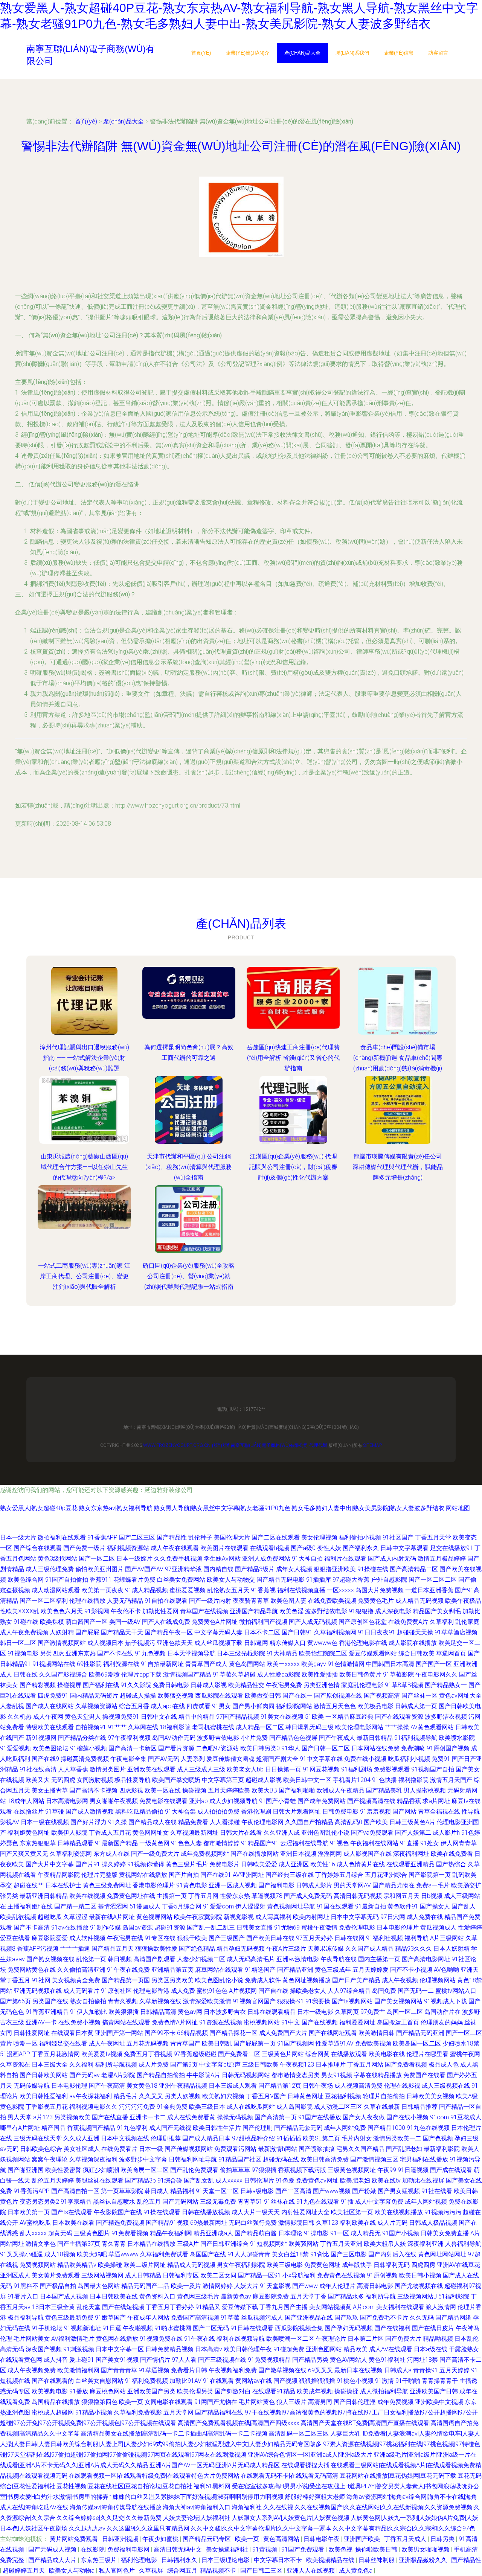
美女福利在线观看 (400, 2307)
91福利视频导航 (416, 1738)
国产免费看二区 (239, 2054)
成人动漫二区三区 (338, 2107)
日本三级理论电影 (226, 2560)
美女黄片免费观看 (56, 2275)
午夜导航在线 (339, 1959)
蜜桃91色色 (212, 1991)
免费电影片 (224, 1864)
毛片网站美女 (32, 2339)
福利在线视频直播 (301, 1590)
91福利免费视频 (146, 2381)
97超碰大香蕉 (351, 1580)
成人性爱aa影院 (279, 1674)
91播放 (79, 2391)
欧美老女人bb (245, 1769)
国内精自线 (218, 1569)
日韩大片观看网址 (297, 1812)
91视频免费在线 (161, 2339)
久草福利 (442, 1622)
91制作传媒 (105, 1927)
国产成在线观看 (451, 2170)
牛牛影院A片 (203, 2075)
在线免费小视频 (79, 2022)
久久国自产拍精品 (309, 1822)
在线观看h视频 (270, 1548)
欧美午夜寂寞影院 (198, 1917)
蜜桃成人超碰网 (53, 2412)
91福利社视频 (384, 1938)
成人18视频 (60, 2254)
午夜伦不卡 (126, 1611)
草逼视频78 (267, 1896)
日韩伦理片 (259, 2180)
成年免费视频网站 (205, 1854)
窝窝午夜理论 (50, 2159)
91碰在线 (26, 1622)
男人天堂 (20, 2117)
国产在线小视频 (407, 2117)
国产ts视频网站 (352, 2001)
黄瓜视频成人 (438, 1927)
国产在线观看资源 (399, 1717)
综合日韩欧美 (416, 1653)
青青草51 (250, 2202)
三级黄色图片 (92, 2233)
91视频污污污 (443, 2212)
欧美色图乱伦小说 (219, 1980)
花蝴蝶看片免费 (134, 1580)
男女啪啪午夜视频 (114, 1801)
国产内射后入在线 (392, 2254)
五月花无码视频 (148, 2043)
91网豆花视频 (321, 1769)
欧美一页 (131, 2402)
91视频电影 (23, 1653)
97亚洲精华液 (183, 1569)
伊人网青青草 (459, 1843)
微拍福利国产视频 (263, 1622)
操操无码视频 (235, 2117)
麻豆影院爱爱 (50, 1938)
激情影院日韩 (296, 2223)
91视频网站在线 (54, 1664)
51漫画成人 (145, 1906)
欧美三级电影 (285, 2265)
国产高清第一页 (276, 2117)
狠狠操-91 (291, 2001)
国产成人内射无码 (392, 1559)
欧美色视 (340, 2549)
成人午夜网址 (107, 2043)
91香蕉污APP (32, 2191)
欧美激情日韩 (377, 2033)
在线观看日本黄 (72, 2033)
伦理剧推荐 (166, 2138)
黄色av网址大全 (460, 1696)
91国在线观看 (335, 1906)
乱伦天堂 (88, 2307)
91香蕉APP (102, 1537)
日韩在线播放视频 (206, 2212)
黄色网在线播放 (117, 2339)
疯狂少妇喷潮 (101, 2170)
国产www (305, 2286)
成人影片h (446, 1833)
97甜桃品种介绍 (253, 2138)
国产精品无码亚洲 (420, 2033)
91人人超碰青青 (249, 2254)
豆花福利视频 (343, 2096)
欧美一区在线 (163, 1790)
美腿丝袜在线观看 (99, 2180)
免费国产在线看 (424, 2075)
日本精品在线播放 (151, 2244)
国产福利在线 (101, 1685)
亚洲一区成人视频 (233, 1885)
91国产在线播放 (320, 2117)
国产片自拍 (184, 1875)
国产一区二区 (97, 1559)
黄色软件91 (403, 1906)
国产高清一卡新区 (133, 1748)
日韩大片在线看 (241, 1833)
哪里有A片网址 (20, 2128)
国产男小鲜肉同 (253, 1706)
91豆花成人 (466, 2117)
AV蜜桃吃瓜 (35, 2223)
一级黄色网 (154, 1843)
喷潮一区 (26, 2043)
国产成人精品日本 (206, 2138)
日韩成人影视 (209, 1685)
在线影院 (93, 2549)
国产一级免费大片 (155, 1854)
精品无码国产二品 (145, 2286)
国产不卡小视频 (411, 1970)
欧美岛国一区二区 (417, 2043)
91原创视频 (382, 2275)
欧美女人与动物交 (231, 1580)
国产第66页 (15, 2001)
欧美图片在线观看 (224, 1548)
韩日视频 (120, 1959)
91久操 (117, 1822)
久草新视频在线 (160, 2001)
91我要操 (318, 2001)
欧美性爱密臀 (63, 2170)
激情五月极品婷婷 (442, 1559)
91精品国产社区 (240, 2159)
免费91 (441, 1759)
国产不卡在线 (115, 1653)
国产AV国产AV (144, 1569)
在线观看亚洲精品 (410, 1864)
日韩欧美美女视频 (430, 2096)
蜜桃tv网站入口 (456, 1991)
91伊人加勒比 (88, 2012)
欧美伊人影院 (69, 1833)
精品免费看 (193, 1822)
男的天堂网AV (352, 1885)
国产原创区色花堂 (363, 1622)
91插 (347, 2202)
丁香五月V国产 (266, 2096)
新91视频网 (41, 1738)
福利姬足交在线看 (63, 2043)
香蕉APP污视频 (38, 1949)
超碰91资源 (170, 1927)
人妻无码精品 (125, 1601)
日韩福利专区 (181, 2275)
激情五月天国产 (451, 1780)
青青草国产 (185, 2043)
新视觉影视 (239, 1917)
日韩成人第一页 (416, 1706)
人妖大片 (246, 2286)
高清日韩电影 (375, 2286)
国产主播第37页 (79, 2244)
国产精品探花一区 (233, 2033)
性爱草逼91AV (335, 2043)
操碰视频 (194, 1790)
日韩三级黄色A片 (412, 1822)
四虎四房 (423, 2265)
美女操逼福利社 (228, 2549)
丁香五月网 (203, 1896)
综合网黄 (317, 2054)
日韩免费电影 (340, 1812)
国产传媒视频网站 (189, 2149)
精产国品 (53, 2128)
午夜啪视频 (138, 2328)
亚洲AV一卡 (41, 2022)
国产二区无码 (211, 2328)
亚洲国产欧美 (363, 2539)
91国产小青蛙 (278, 1801)
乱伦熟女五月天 (228, 1590)
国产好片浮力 (88, 1822)
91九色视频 (150, 1653)
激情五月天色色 (335, 1706)
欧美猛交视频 (175, 1696)
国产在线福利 (392, 2328)
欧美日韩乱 (217, 2043)
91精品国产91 (260, 1843)
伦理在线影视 (402, 2086)
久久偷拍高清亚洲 (81, 1970)
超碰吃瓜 (50, 1917)
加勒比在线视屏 (423, 2180)
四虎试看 (198, 1706)
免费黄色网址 (322, 2265)
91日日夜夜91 (377, 1632)
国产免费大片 (403, 2339)
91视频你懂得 (146, 1864)
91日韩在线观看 (252, 2328)
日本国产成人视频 (64, 2296)
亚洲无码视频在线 (38, 1991)
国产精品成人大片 (53, 2560)
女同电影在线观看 (169, 2402)
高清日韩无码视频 (358, 1896)
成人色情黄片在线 (361, 1864)
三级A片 (188, 2244)
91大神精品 (282, 1653)
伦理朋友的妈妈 (442, 2022)
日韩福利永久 (180, 2560)
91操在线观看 (162, 2212)
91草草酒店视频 (456, 1632)
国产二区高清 (293, 2191)
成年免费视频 (395, 2402)
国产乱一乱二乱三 (211, 1927)
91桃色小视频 (355, 2381)
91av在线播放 (70, 1927)
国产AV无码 (164, 1759)
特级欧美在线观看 (50, 1727)
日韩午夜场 (318, 2086)
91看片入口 (23, 2296)
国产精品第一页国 (126, 1980)
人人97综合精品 (349, 1991)
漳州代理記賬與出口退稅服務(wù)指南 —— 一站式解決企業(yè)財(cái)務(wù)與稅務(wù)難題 (84, 1058)
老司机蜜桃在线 (213, 1727)
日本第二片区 (366, 2339)
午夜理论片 (331, 2339)
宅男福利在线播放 (424, 2159)
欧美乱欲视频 (18, 1917)
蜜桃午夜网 (465, 2054)
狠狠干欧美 (192, 1938)
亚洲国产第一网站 (119, 2033)
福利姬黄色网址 (29, 1833)
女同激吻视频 (95, 1780)
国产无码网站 (180, 2202)
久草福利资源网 (71, 1854)
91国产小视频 (401, 2233)
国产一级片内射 (210, 1601)
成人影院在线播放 (413, 1643)
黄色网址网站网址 (442, 2254)
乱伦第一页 (91, 1959)
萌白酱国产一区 (87, 1622)
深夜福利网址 (411, 1854)
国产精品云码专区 (207, 2539)
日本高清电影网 (67, 1801)
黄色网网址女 (151, 1833)
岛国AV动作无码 (174, 1738)
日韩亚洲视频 (121, 2539)
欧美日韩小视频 (420, 2275)
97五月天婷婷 (314, 1938)
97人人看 (184, 2360)
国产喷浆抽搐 (317, 2149)
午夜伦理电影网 (262, 1822)
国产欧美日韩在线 (270, 1938)
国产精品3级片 (255, 1569)
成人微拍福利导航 (384, 2391)
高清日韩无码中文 (178, 2549)
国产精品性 (172, 1537)
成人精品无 (366, 2233)
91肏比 (320, 2254)
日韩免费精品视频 (169, 2349)
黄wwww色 (322, 1643)
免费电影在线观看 (163, 1801)
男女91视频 (337, 2075)
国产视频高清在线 (371, 1801)
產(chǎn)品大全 (302, 53)
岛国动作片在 (442, 2012)
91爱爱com (218, 1906)
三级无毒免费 (218, 2202)
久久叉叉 (151, 2096)
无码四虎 (63, 1780)
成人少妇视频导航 (233, 1801)
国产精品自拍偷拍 (161, 2075)
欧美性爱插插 (320, 1674)
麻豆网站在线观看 (219, 1970)
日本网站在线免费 (375, 1748)
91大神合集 (180, 1812)
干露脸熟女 (464, 2349)
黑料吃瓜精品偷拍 (139, 1812)
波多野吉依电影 (218, 1738)
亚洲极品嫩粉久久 (424, 2560)
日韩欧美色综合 (41, 2149)
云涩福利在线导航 (304, 1843)
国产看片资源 (176, 1748)
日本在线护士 (63, 1885)
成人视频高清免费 (358, 2086)
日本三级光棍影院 (241, 1653)
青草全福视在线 (439, 1812)
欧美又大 (38, 1780)
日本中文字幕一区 (120, 2349)
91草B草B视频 (404, 1685)
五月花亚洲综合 (386, 1875)
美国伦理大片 (232, 1537)
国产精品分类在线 (82, 1738)
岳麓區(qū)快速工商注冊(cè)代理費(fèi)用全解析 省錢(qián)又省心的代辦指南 (293, 1058)
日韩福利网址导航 (193, 2159)
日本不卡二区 (262, 1632)
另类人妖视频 (183, 2096)
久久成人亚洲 (81, 2138)
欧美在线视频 (87, 1896)
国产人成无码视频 (313, 1622)
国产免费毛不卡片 (384, 2318)
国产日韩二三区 (262, 2571)
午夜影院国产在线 (118, 2212)
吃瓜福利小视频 (409, 1759)
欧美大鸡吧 (92, 2254)
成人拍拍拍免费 (218, 1812)
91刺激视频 (79, 2349)
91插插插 (289, 2138)
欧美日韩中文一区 (307, 1780)
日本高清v (209, 2349)
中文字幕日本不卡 (279, 2560)
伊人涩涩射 (250, 1906)
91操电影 (316, 2233)
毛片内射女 (357, 2138)
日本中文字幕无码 (355, 1917)
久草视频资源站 (96, 1706)
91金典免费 (172, 2107)
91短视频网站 (268, 2244)
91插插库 (319, 1580)
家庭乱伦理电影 (362, 1685)
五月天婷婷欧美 (229, 1790)
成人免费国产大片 (283, 2033)
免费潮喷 (413, 1748)
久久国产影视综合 (63, 1674)
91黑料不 (26, 2286)
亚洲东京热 (81, 1653)
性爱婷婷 (470, 1927)
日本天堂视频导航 (191, 1653)
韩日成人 (157, 2191)
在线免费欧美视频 (332, 1601)
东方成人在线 (111, 1854)
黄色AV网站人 (349, 2360)
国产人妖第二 (413, 1833)
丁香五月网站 (365, 2065)
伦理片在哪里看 (427, 2054)
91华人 (291, 1748)
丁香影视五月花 (47, 2107)
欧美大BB (264, 1790)
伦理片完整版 (99, 1875)
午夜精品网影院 (59, 1875)
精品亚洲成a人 (213, 2233)
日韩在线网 (349, 1938)
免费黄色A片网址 (215, 1622)
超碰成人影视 (264, 1780)
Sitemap (373, 1445)
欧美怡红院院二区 (323, 1653)
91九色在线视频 (428, 2128)
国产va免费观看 (372, 1833)
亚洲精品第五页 (172, 1970)
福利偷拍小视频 (360, 1537)
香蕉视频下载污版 (302, 2170)
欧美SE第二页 (321, 2138)
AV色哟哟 (446, 1970)
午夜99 (387, 2170)
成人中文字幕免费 (379, 2202)
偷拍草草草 (235, 2170)
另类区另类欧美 (172, 1980)
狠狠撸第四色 (99, 2402)
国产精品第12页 (280, 2086)
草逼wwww (124, 2254)
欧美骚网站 (304, 2244)
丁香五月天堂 (433, 1537)
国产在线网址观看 (333, 2033)
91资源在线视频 (221, 2022)
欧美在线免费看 (452, 1854)
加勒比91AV (185, 2381)
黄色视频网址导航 (291, 1906)
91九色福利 (132, 2128)
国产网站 (404, 1812)
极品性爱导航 (133, 1780)
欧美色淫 (291, 1611)
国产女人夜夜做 (364, 2117)
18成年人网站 (26, 1801)
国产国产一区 (434, 1664)
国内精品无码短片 (94, 1696)
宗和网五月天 (401, 1896)
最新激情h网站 (278, 2149)
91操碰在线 (373, 1569)
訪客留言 (438, 53)
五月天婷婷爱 (371, 1970)
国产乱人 (464, 1906)
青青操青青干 (440, 2381)
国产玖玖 (346, 2318)
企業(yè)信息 (399, 53)
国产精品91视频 (167, 2223)
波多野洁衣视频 (446, 1717)
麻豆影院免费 (271, 2296)
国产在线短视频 (123, 2307)
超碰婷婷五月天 (24, 2571)
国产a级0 (303, 1548)
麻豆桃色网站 (108, 2391)
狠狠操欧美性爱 (156, 1949)
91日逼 (112, 2328)
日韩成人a (398, 2370)
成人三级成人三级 (201, 1769)
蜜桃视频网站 (262, 2022)
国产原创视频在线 (338, 1696)
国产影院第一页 (430, 1875)
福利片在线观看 (345, 1559)
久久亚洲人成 (282, 1833)
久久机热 (20, 1717)
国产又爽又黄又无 (24, 1854)
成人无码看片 (81, 1991)
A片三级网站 (447, 1938)
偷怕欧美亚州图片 (99, 1569)
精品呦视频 (438, 2339)
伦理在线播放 (87, 1601)
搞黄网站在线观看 (126, 2022)
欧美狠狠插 (124, 2012)
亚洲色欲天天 (175, 1643)
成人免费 (183, 1991)
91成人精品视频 (146, 1590)
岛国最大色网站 (99, 2286)
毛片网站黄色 (257, 2402)
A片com (364, 2307)
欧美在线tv (386, 2180)
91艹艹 (117, 1727)
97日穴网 (393, 1917)
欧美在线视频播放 (399, 2212)
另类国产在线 (50, 2001)
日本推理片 (331, 2065)
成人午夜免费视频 (24, 1632)
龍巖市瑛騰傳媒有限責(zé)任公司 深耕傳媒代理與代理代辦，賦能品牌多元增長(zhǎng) (398, 1167)
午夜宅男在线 (125, 1938)
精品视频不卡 (219, 2571)
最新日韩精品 (375, 1738)
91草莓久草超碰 (234, 1674)
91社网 (41, 1980)
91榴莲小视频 (88, 1748)
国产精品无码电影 (281, 1580)
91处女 (430, 1843)
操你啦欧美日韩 (377, 2549)
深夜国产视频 (44, 2349)
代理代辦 (221, 1445)
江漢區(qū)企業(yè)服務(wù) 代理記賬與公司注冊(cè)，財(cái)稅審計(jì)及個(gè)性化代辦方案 (293, 1167)
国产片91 (88, 1864)
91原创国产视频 (448, 1748)
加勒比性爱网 (160, 1611)
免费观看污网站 (235, 2149)
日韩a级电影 (257, 2191)
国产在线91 (216, 1875)
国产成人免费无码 (308, 1896)
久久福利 (81, 2065)
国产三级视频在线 (222, 2360)
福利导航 (416, 1938)
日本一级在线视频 (45, 1822)
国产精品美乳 (384, 1790)
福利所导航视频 (116, 2065)
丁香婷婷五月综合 (339, 1875)
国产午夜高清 (107, 2086)
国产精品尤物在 (394, 1885)
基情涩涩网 (113, 1906)
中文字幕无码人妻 (218, 1632)
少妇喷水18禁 (461, 2043)
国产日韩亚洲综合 (224, 2244)
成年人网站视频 (426, 2202)
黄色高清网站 (282, 2539)
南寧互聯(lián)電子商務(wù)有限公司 (269, 1445)
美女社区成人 (82, 2149)
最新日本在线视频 (358, 2370)
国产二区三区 (137, 1537)
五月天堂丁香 (308, 2296)
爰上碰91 (82, 2360)
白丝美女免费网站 (181, 1580)
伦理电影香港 (151, 1991)
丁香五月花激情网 (56, 2054)
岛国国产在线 (208, 2254)
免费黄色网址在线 (131, 1896)
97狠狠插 (264, 2170)
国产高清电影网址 (426, 1959)
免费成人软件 (263, 1980)
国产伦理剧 (258, 2128)
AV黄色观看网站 (432, 1727)
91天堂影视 (275, 2286)
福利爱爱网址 (357, 2022)
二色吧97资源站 (217, 1748)
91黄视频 (265, 2549)
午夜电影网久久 (436, 1674)
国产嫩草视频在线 (282, 2370)
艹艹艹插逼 (75, 1949)
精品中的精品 (197, 1717)
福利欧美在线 (358, 2223)
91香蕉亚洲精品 (47, 2012)
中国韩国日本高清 (390, 1664)
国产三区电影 (349, 2254)
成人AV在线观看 (391, 2349)
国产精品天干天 (122, 1632)
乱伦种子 (200, 1537)
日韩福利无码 (392, 2265)
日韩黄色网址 (305, 2096)
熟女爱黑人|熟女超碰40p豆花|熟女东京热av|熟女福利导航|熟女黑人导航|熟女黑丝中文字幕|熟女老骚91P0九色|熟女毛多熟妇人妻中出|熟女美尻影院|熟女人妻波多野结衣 (222, 1508)
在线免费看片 (119, 2149)
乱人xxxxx (33, 2233)
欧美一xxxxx (283, 1664)
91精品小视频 (94, 2412)
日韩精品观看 (75, 1843)
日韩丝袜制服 (377, 2560)
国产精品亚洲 (295, 1970)
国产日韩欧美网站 (44, 2075)
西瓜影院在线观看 (219, 1696)
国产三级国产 (227, 1938)
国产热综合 (451, 1864)
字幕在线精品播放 (378, 2075)
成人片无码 (392, 2223)
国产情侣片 (155, 2360)
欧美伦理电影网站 (359, 1727)
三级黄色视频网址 (352, 2170)
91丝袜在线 (279, 2202)
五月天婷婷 (455, 2370)
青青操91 (426, 2370)
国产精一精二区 (75, 1906)
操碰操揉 (346, 2391)
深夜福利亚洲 (426, 2244)
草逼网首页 (451, 1653)
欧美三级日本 (207, 2107)
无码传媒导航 (32, 2086)
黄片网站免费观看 (75, 2539)
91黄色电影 (192, 1885)
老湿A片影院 (118, 2075)
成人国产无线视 (170, 2128)
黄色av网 (190, 2012)
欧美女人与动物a (72, 2571)
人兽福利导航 (463, 2244)
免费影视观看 (392, 1769)
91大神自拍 (307, 1559)
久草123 (327, 2223)
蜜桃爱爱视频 (188, 1590)
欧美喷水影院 (457, 1738)
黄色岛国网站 (247, 1664)
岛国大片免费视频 (380, 1590)
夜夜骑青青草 (251, 1601)
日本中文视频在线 (125, 2138)
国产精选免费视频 (120, 2223)
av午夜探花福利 (91, 2096)
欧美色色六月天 (62, 1611)
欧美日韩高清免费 (325, 2159)
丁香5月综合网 (182, 1906)
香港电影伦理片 (154, 1885)
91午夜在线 (200, 2339)
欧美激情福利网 (78, 2370)
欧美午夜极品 (463, 1601)
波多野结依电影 (326, 1611)
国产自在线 (273, 1991)
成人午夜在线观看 (175, 1548)
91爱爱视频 (15, 1748)
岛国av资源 (138, 1927)
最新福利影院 (442, 2149)
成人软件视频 (87, 1938)
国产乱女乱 (199, 2180)
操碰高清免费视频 (85, 1759)
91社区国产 (398, 1537)
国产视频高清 (382, 1696)
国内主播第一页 (379, 1959)
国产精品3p (140, 2180)
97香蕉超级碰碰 (195, 2054)
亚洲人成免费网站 (266, 1559)
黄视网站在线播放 (143, 1875)
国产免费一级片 (84, 1548)
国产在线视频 (320, 2022)
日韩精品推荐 (419, 2107)
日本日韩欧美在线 (114, 2296)
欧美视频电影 (50, 2391)
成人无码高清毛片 (251, 1959)
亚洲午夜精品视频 (183, 2086)
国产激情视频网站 (62, 1643)
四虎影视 (131, 1790)
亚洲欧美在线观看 (151, 1769)
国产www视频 (332, 2191)
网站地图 (458, 1508)
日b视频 (432, 1896)
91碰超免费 (289, 2349)
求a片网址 (436, 1801)
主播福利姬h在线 (30, 1906)
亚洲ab (198, 1801)
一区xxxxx (340, 1590)
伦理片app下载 (141, 1674)
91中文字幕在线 (321, 1759)
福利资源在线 (121, 1664)
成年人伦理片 (337, 2286)
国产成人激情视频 (90, 1812)
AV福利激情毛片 (73, 2339)
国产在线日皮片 (433, 2328)
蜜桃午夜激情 (319, 1927)
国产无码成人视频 (53, 2549)
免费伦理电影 (357, 1927)
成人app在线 (168, 1706)
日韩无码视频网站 (246, 2075)
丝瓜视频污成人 (262, 2318)
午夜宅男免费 (284, 1685)
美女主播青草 (50, 1790)
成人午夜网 (48, 1717)
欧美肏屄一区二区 (145, 2170)
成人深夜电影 (393, 1611)
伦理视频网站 (438, 1980)
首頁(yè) (201, 53)
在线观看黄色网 (21, 2360)
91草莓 (230, 2318)
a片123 (43, 2117)
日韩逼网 (256, 1643)
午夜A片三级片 (286, 1949)
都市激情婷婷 (221, 1843)
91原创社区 (116, 1991)
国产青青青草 (119, 2370)
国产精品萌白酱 (256, 2233)
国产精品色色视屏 (293, 1738)
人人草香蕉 (73, 1769)
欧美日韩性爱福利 (44, 2096)
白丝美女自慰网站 (99, 2381)
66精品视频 (192, 2033)
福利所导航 (381, 2296)
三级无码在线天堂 (38, 2138)
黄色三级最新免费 (69, 2318)
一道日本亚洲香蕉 (429, 1590)
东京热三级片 (99, 2560)
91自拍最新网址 (162, 1664)
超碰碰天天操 (415, 1632)
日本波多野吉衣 (225, 2012)
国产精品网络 (453, 2318)
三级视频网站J (417, 2296)
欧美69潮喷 (104, 1674)
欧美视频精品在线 (331, 2560)
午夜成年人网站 (148, 2318)
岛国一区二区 (405, 2012)
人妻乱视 (12, 1706)
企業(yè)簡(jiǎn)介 (248, 53)
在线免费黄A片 (408, 1622)
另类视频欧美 (72, 2117)
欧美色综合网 (26, 1580)
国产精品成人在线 (153, 1822)
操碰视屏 (69, 1685)
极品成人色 (444, 2065)
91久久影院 (136, 1685)
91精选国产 (260, 1970)
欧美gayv (314, 1664)
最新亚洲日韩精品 (44, 1896)
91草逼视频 (154, 2370)
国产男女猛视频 (399, 2191)
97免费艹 (373, 2012)
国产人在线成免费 (166, 1622)
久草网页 (347, 2012)
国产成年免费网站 (322, 1801)
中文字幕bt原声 (220, 2065)
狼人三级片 (291, 2402)
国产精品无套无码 (298, 2128)
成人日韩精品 (143, 2275)
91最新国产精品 (116, 1843)
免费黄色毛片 (376, 1601)
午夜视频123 (297, 2065)
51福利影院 (454, 2296)
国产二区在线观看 (276, 1537)
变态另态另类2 (39, 2202)
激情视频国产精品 (187, 1674)
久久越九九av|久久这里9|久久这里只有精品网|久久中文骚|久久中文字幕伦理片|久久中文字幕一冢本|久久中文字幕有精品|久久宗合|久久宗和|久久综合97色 (272, 2528)
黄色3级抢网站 (57, 1559)
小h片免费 (254, 1738)
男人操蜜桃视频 (425, 1790)
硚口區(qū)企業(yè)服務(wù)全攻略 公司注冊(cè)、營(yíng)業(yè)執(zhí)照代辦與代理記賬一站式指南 (189, 1276)
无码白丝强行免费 (253, 2223)
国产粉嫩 (364, 2191)
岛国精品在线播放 (56, 2402)
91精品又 (208, 2307)
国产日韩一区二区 (326, 1748)
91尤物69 (287, 1927)
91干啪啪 (408, 2381)
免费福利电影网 (129, 2549)
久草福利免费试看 (164, 2254)
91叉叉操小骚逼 (21, 2254)
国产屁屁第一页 (255, 2043)
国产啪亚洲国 (26, 2170)
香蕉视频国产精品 (91, 2128)
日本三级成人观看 (233, 2086)
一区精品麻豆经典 (349, 1717)
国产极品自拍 (58, 2286)
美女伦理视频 (319, 1537)
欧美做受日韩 (263, 1696)
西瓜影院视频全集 (299, 2328)
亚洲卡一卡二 (148, 2117)
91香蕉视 (263, 1590)
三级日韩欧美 (260, 2065)
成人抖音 (56, 2360)
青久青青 (114, 2244)
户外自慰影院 (389, 1580)
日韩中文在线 (159, 1717)
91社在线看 (437, 2191)
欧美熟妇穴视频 (223, 2096)
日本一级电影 (315, 2012)
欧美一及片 (186, 2286)
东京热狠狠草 (38, 1843)
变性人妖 (329, 1548)
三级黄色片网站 (283, 2054)
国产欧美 (376, 1822)
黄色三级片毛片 (187, 1864)
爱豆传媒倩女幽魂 (230, 1759)
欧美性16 (323, 1864)
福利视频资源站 (128, 1548)
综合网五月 (182, 2571)
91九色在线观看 (318, 2202)
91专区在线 (160, 1938)
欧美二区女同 (218, 2275)
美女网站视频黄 (330, 2307)
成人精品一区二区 (260, 1727)
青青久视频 (123, 2001)
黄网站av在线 (254, 2381)
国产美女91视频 (117, 2360)
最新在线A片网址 (112, 1917)
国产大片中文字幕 (50, 1864)
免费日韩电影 (171, 1685)
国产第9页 (184, 2065)
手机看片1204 (352, 1780)
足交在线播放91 (451, 1548)
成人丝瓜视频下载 (218, 1643)
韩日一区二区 (18, 1643)
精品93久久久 (413, 1949)
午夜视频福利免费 (233, 2370)
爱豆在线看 (15, 1938)
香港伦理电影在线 (363, 1643)
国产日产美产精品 (356, 1980)
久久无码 (422, 2318)
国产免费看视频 (406, 2065)
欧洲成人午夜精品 (340, 1790)
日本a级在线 (431, 2349)
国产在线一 (297, 1696)
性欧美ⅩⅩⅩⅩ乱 (20, 1611)
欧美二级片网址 (145, 2265)
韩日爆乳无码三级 (310, 1727)
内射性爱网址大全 (305, 2212)
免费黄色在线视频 (341, 2275)
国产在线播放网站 (255, 1854)
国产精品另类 (310, 2360)
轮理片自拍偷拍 (384, 2096)
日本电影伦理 (69, 2086)
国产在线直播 (110, 2117)
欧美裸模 (52, 1622)
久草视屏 (152, 2571)
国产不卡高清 (32, 1927)
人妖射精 (62, 1632)
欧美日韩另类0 (260, 1748)
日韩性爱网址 (32, 2033)
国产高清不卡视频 (93, 1790)
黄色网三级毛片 (198, 2296)
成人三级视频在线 (446, 2086)
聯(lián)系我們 (352, 53)
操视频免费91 (121, 1717)
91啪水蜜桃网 (173, 2328)
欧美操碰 (110, 2265)
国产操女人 (435, 1906)
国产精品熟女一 (446, 1685)
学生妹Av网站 (222, 1559)
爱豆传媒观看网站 (373, 1653)
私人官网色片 (117, 2571)
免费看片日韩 (189, 2370)
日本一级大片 (18, 1537)
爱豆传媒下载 (240, 2307)
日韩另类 (443, 2539)
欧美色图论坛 (50, 1748)
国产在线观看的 (53, 2381)
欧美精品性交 (246, 1685)
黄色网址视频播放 (307, 1980)
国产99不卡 (160, 2033)
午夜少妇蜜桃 (161, 2539)
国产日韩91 (297, 1632)
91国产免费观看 (304, 2549)
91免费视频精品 (269, 2360)
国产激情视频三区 (374, 2159)
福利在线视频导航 (241, 2339)
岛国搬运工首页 (398, 2022)
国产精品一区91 (259, 2275)
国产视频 (285, 2381)
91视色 (339, 1843)
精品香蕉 (409, 1801)
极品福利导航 (26, 2318)
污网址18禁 (423, 2360)
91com (439, 2117)
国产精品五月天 (113, 1949)
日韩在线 (26, 1674)
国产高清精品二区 (414, 1569)
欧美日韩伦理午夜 (248, 2349)
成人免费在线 (425, 1917)
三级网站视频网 (102, 2275)
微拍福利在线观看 (62, 1537)
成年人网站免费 (345, 2128)
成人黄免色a (356, 2571)
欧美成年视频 (315, 2391)
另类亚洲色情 (322, 1685)
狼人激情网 (441, 2307)
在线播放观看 (349, 2054)
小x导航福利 (299, 2275)
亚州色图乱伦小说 (325, 1833)
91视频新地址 (82, 2328)
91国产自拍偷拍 (67, 1580)
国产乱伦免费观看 (194, 2170)
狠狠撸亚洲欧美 (335, 1569)
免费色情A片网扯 (175, 2022)
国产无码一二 (416, 1991)
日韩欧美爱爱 (259, 1864)
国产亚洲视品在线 (309, 2318)
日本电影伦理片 (398, 1927)
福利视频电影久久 (93, 2107)
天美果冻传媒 (326, 1949)
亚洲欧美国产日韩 (434, 2391)
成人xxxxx (229, 2180)
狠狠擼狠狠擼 (317, 2381)
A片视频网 (243, 1991)
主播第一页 (172, 1896)
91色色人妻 (186, 1843)
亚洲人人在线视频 (311, 2571)
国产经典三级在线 (290, 1875)
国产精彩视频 (38, 1685)
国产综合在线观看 (38, 1548)
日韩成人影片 (314, 1885)
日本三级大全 (50, 2065)
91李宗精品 (76, 2202)
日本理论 (290, 2233)
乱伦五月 (149, 2202)
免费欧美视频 (373, 2043)
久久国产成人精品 (369, 1949)
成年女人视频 (294, 1569)
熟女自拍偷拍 (88, 2001)
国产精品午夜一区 (169, 1632)
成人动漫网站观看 (56, 1590)
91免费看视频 (130, 2233)
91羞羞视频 (375, 1812)
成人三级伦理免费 (50, 1569)
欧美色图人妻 (288, 1601)
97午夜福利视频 (129, 1738)
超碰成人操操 (138, 1696)
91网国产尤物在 (216, 2402)
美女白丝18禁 (290, 2254)
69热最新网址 (209, 2223)
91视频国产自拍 (433, 1769)
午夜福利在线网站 (374, 1843)
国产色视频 (438, 2138)
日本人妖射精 (451, 1949)
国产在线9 (45, 1759)
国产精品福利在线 (219, 2412)
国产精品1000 (386, 2128)
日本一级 (151, 2149)
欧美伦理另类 (195, 2391)
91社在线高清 (38, 1769)
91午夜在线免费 (128, 1970)
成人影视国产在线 (368, 1854)
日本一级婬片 (134, 1559)
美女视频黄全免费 (76, 1980)
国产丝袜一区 (419, 1696)
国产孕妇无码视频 (349, 2328)
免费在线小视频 (365, 1759)
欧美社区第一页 (352, 2212)
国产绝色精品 (197, 1949)
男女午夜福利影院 (241, 2265)
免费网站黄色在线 (32, 1970)
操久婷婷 (114, 1864)
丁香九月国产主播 (284, 2307)
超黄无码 (60, 2233)
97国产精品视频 (238, 1717)
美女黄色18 (142, 2086)
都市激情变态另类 (296, 2075)
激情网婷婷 (218, 2286)
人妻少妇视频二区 (201, 1959)
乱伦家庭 (467, 1622)
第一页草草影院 (122, 2191)
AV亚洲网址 (248, 1875)
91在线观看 (218, 2381)
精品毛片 (125, 2096)
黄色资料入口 (157, 2296)
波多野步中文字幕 (143, 2159)
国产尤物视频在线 (419, 2286)
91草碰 (55, 1812)
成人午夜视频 (400, 1980)
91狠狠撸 (361, 1611)
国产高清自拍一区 (75, 2191)
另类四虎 (52, 1653)
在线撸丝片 (29, 1812)
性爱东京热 (235, 1896)
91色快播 (384, 1780)
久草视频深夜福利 (93, 2159)
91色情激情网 (346, 1664)
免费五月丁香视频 (148, 2054)
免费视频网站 (38, 2265)
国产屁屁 (87, 1632)
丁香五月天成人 (406, 2539)
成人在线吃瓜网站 (251, 2107)
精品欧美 (355, 2349)
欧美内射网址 (311, 1917)
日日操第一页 (283, 1769)
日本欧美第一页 (29, 2212)
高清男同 (320, 2402)
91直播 (409, 1843)
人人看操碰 (225, 1822)
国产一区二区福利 (44, 1601)
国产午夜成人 (337, 1738)
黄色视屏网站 (154, 1917)
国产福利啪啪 (297, 1790)
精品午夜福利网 (171, 2233)
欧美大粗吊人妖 (385, 2244)
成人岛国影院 (294, 2107)
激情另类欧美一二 (397, 2138)
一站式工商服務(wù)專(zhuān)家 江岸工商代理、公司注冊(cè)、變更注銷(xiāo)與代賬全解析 (84, 1276)
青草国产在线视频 (204, 1611)
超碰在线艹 (29, 1885)
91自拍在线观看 (166, 1601)
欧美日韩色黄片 (360, 1674)
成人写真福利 (273, 1917)
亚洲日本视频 (298, 1854)
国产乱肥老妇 (404, 2149)
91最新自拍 (371, 1906)
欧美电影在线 (387, 2054)
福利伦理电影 (140, 2560)
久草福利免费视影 (138, 2412)
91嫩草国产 (110, 2318)
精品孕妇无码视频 (241, 1949)
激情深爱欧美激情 (207, 2001)
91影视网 (97, 1611)
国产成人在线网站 (50, 1706)
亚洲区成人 (15, 2275)
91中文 (291, 2022)
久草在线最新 (382, 2107)
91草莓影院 (398, 1674)
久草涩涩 (75, 1917)
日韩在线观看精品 (272, 2012)
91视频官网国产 (254, 2001)
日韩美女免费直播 (445, 2233)
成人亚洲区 (294, 1864)
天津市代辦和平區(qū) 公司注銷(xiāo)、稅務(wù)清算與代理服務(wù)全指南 (189, 1167)
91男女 (221, 1706)
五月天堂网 (178, 2412)
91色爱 (285, 2180)
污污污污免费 (137, 2107)
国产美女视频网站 (398, 2001)
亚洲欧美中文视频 (439, 2402)
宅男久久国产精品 (360, 2149)
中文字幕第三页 (223, 1780)
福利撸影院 (413, 1780)
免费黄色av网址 (317, 2180)
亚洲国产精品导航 (254, 1611)
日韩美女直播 (255, 1927)
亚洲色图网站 (324, 2349)
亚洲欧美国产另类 (151, 2391)
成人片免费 (154, 2065)
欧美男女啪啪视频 (426, 2549)
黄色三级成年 (333, 1970)
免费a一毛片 (433, 1885)
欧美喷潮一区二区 (290, 2339)
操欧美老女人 (308, 1991)
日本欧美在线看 (73, 2223)
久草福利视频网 (335, 1632)
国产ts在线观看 (72, 2212)
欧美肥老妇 (355, 2180)
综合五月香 (134, 1706)
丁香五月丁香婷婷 (170, 2307)
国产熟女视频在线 (50, 1959)
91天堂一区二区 (217, 2191)
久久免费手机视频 (178, 1559)
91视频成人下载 (445, 2001)
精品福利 (182, 2191)
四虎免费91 (53, 1696)
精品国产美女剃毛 (437, 1611)
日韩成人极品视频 (433, 2223)
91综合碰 (170, 2180)
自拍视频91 (91, 1727)
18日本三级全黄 (53, 2307)
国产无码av (85, 2075)
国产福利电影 (276, 1885)
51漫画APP (15, 2054)
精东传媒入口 (288, 1643)
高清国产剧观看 (154, 1959)
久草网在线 (143, 1727)
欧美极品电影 (375, 1706)
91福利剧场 (357, 1769)
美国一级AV (125, 1622)
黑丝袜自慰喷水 (114, 2202)
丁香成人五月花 (110, 1833)
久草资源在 (15, 2065)
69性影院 (89, 1664)
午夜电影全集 (128, 1759)
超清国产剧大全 (277, 1759)
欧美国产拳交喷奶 (176, 1780)
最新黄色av (236, 2296)
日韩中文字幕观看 (404, 1548)
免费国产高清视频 (195, 2318)
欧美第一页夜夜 (102, 1590)
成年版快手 (357, 2265)
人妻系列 (193, 1759)
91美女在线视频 (282, 1717)
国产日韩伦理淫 (355, 2402)
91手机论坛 (47, 2328)
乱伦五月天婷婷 (53, 2180)
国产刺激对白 (233, 2391)
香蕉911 (101, 1580)
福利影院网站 (294, 1706)
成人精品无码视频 (419, 1601)
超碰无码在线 (281, 2159)
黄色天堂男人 (83, 1717)
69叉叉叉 (320, 2370)
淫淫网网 (330, 1854)
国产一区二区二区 (433, 1580)
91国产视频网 (296, 2043)
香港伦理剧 (256, 1812)
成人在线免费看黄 (191, 2117)
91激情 (384, 2381)
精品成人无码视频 (191, 2265)
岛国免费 (384, 1991)
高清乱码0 (349, 1822)
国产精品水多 (346, 2296)
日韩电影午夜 (322, 2539)
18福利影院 (175, 1727)
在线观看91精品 (274, 2391)
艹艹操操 (397, 1727)
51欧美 (314, 1717)
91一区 (340, 2233)
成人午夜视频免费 (32, 2370)
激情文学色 (41, 2244)
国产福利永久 (361, 1548)
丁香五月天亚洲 (341, 2244)
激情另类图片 (108, 1769)
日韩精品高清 (158, 2012)
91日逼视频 (413, 2170)
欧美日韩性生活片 (217, 2128)
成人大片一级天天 (256, 2212)
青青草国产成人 (206, 1664)
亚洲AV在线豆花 (458, 2265)
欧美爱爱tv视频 (102, 2054)
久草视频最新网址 (194, 1833)
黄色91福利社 (387, 2360)
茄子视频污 (140, 1643)
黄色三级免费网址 (107, 1885)
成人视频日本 (105, 1643)
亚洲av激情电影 (298, 1959)
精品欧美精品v (77, 2265)
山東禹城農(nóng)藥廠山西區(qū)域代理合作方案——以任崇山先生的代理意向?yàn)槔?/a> (84, 1167)
